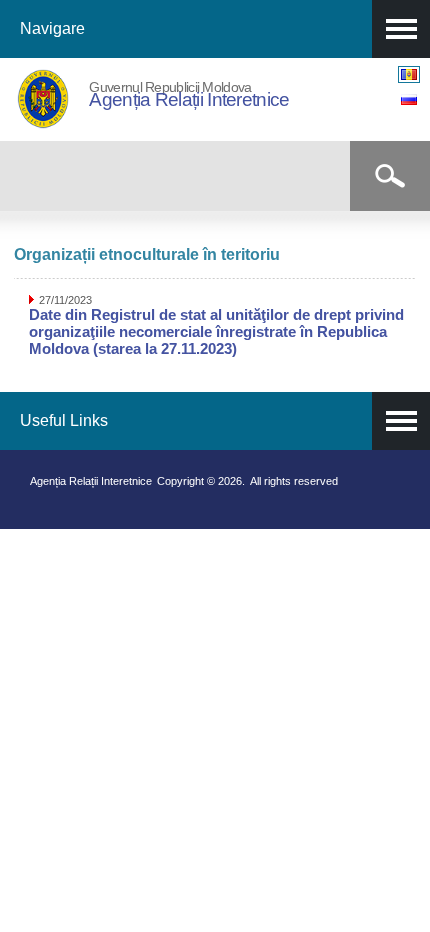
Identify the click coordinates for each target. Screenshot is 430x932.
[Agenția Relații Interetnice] (43, 124)
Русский (409, 99)
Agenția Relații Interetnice (189, 99)
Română (409, 74)
